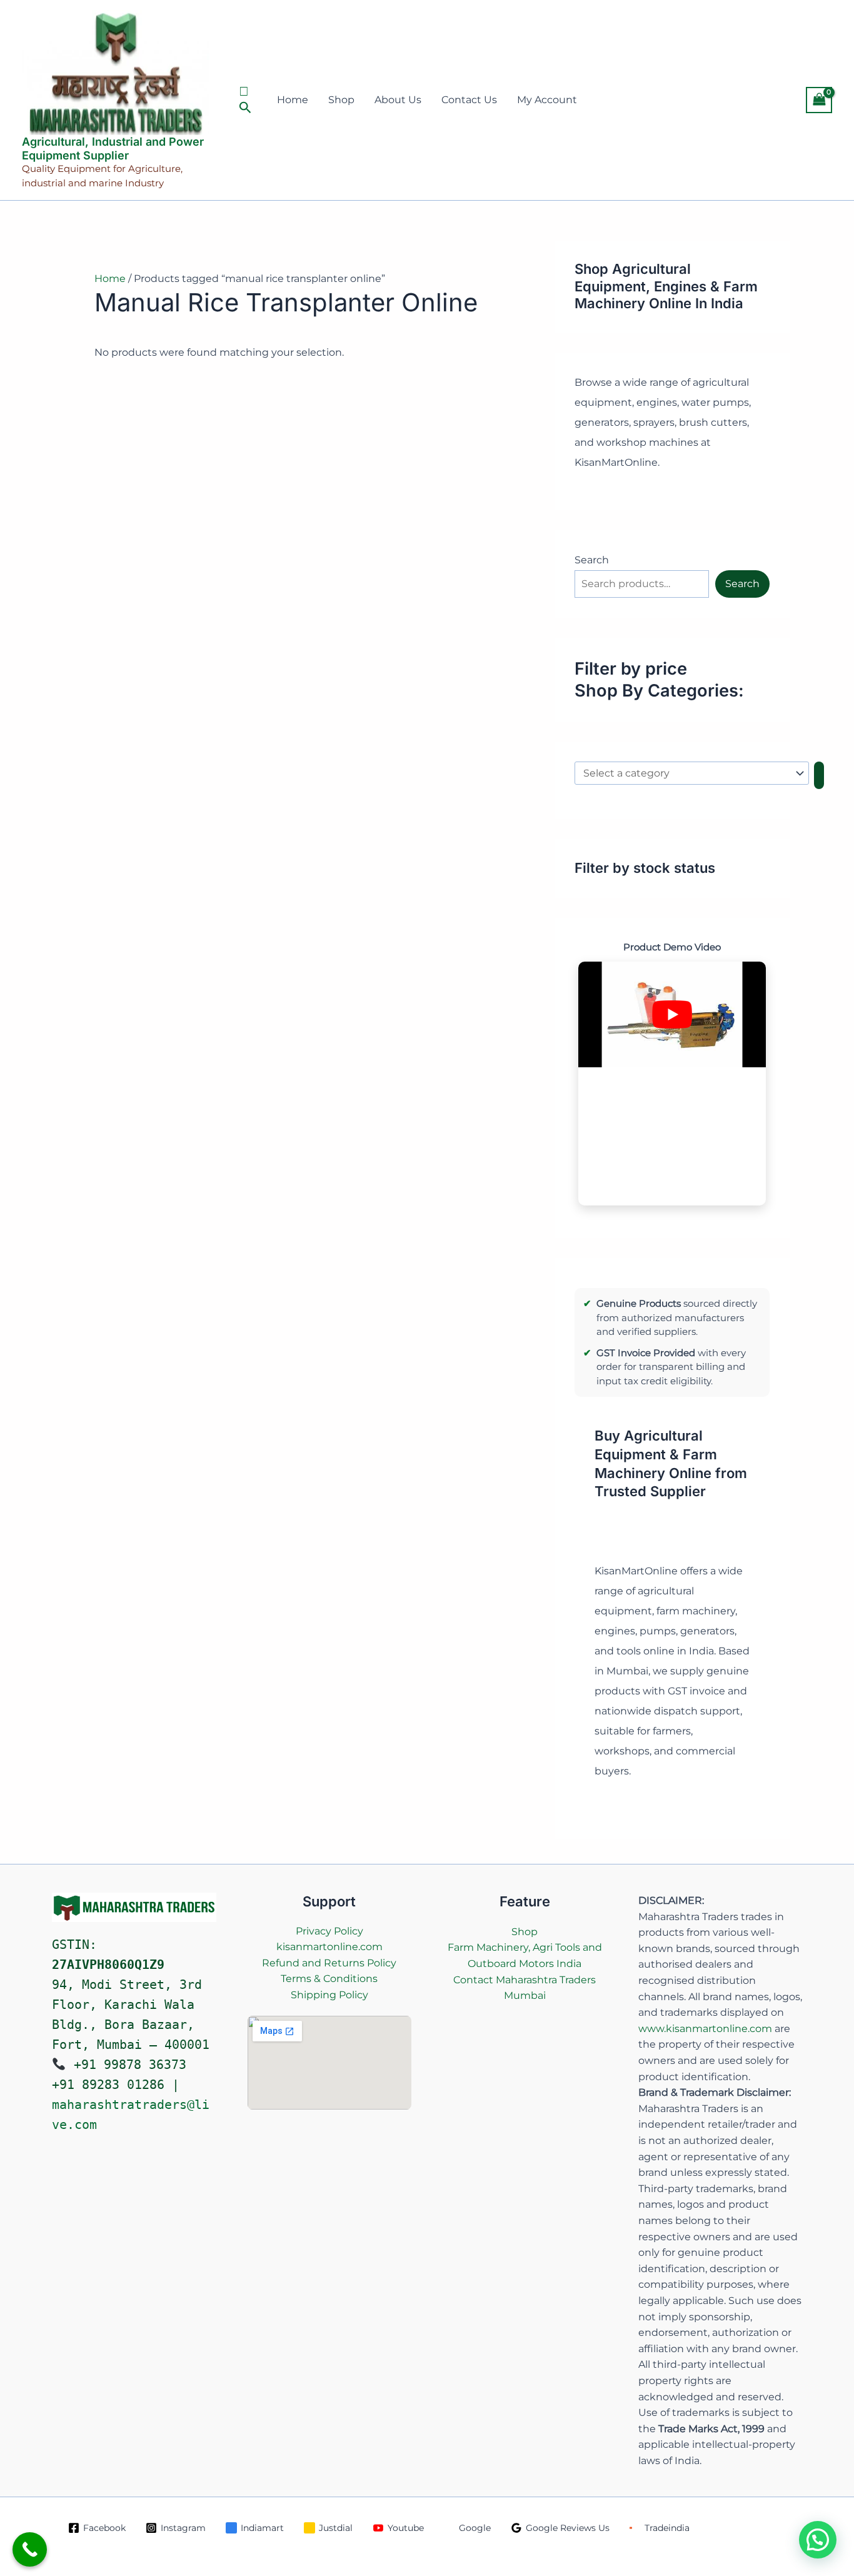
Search (592, 560)
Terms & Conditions (329, 1979)
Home (293, 100)
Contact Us (469, 100)
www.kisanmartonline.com (705, 2029)
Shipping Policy (329, 1995)
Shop (341, 100)
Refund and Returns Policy (329, 1963)
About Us (398, 100)
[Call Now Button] (30, 2549)
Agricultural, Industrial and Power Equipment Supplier (113, 148)
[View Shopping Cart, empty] (819, 100)
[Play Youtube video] (672, 1014)
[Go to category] (819, 775)
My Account (547, 100)
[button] (247, 100)
